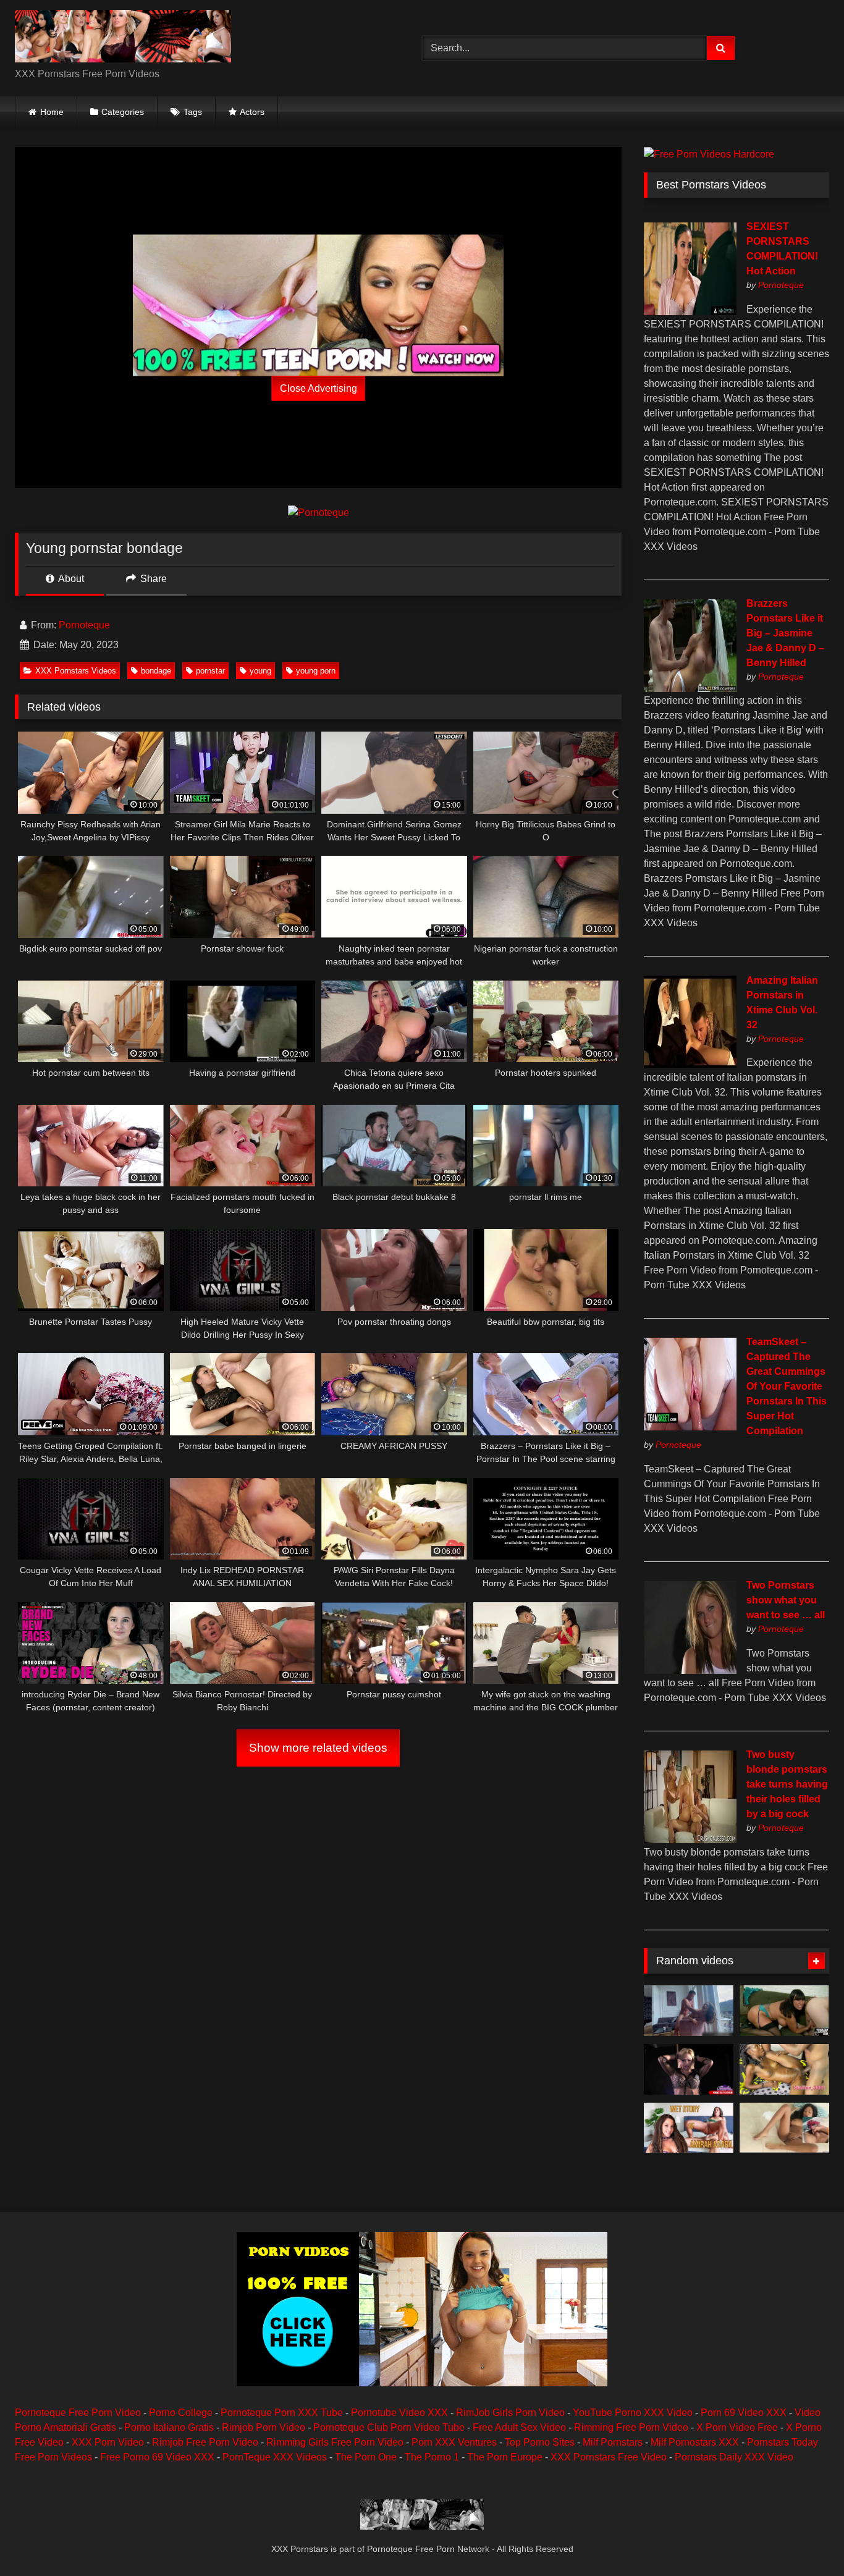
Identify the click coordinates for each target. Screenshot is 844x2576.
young (260, 671)
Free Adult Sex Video (519, 2427)
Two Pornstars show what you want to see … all (786, 1600)
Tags (193, 112)
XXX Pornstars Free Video (609, 2457)
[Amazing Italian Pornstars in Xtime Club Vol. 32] (690, 1065)
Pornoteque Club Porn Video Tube (389, 2427)
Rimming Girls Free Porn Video (335, 2442)
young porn (316, 671)
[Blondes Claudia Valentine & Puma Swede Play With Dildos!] (689, 2069)
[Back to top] (806, 2539)
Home (52, 112)
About (70, 579)
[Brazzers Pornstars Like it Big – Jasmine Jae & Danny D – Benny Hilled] (690, 689)
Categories (123, 112)
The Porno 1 (432, 2457)
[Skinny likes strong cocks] (784, 2069)
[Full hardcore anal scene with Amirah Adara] (689, 2128)
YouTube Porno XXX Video (633, 2413)
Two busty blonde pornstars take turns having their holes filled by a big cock (787, 1784)
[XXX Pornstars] (123, 38)
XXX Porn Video (108, 2442)
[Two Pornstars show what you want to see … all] (690, 1670)
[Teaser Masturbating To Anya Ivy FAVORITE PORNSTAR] (784, 2128)
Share (152, 579)
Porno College (181, 2413)
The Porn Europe (505, 2457)
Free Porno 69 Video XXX (157, 2457)
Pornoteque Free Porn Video (78, 2413)
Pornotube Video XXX (399, 2413)
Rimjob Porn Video (264, 2427)
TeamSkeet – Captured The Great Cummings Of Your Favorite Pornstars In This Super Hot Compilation (787, 1386)
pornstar (210, 671)
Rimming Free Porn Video (631, 2427)
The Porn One (366, 2457)
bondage (156, 671)
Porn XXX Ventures (454, 2442)
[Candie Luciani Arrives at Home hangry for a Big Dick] (689, 2011)
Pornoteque (84, 625)
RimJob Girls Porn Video (510, 2413)
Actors (252, 112)
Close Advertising (319, 388)
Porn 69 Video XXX (744, 2413)
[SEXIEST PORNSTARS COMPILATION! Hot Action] (690, 312)
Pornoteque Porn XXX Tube (282, 2413)
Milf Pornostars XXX (695, 2442)
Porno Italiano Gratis (169, 2427)
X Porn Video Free (737, 2427)
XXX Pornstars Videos (76, 671)
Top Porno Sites (540, 2442)
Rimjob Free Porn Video (205, 2442)
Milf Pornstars (613, 2442)
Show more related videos (318, 1748)
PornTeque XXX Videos (275, 2457)
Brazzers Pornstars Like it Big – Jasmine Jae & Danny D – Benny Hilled (785, 633)
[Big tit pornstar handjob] (784, 2011)
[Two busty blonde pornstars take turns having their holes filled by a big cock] (690, 1840)
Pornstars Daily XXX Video (734, 2457)
